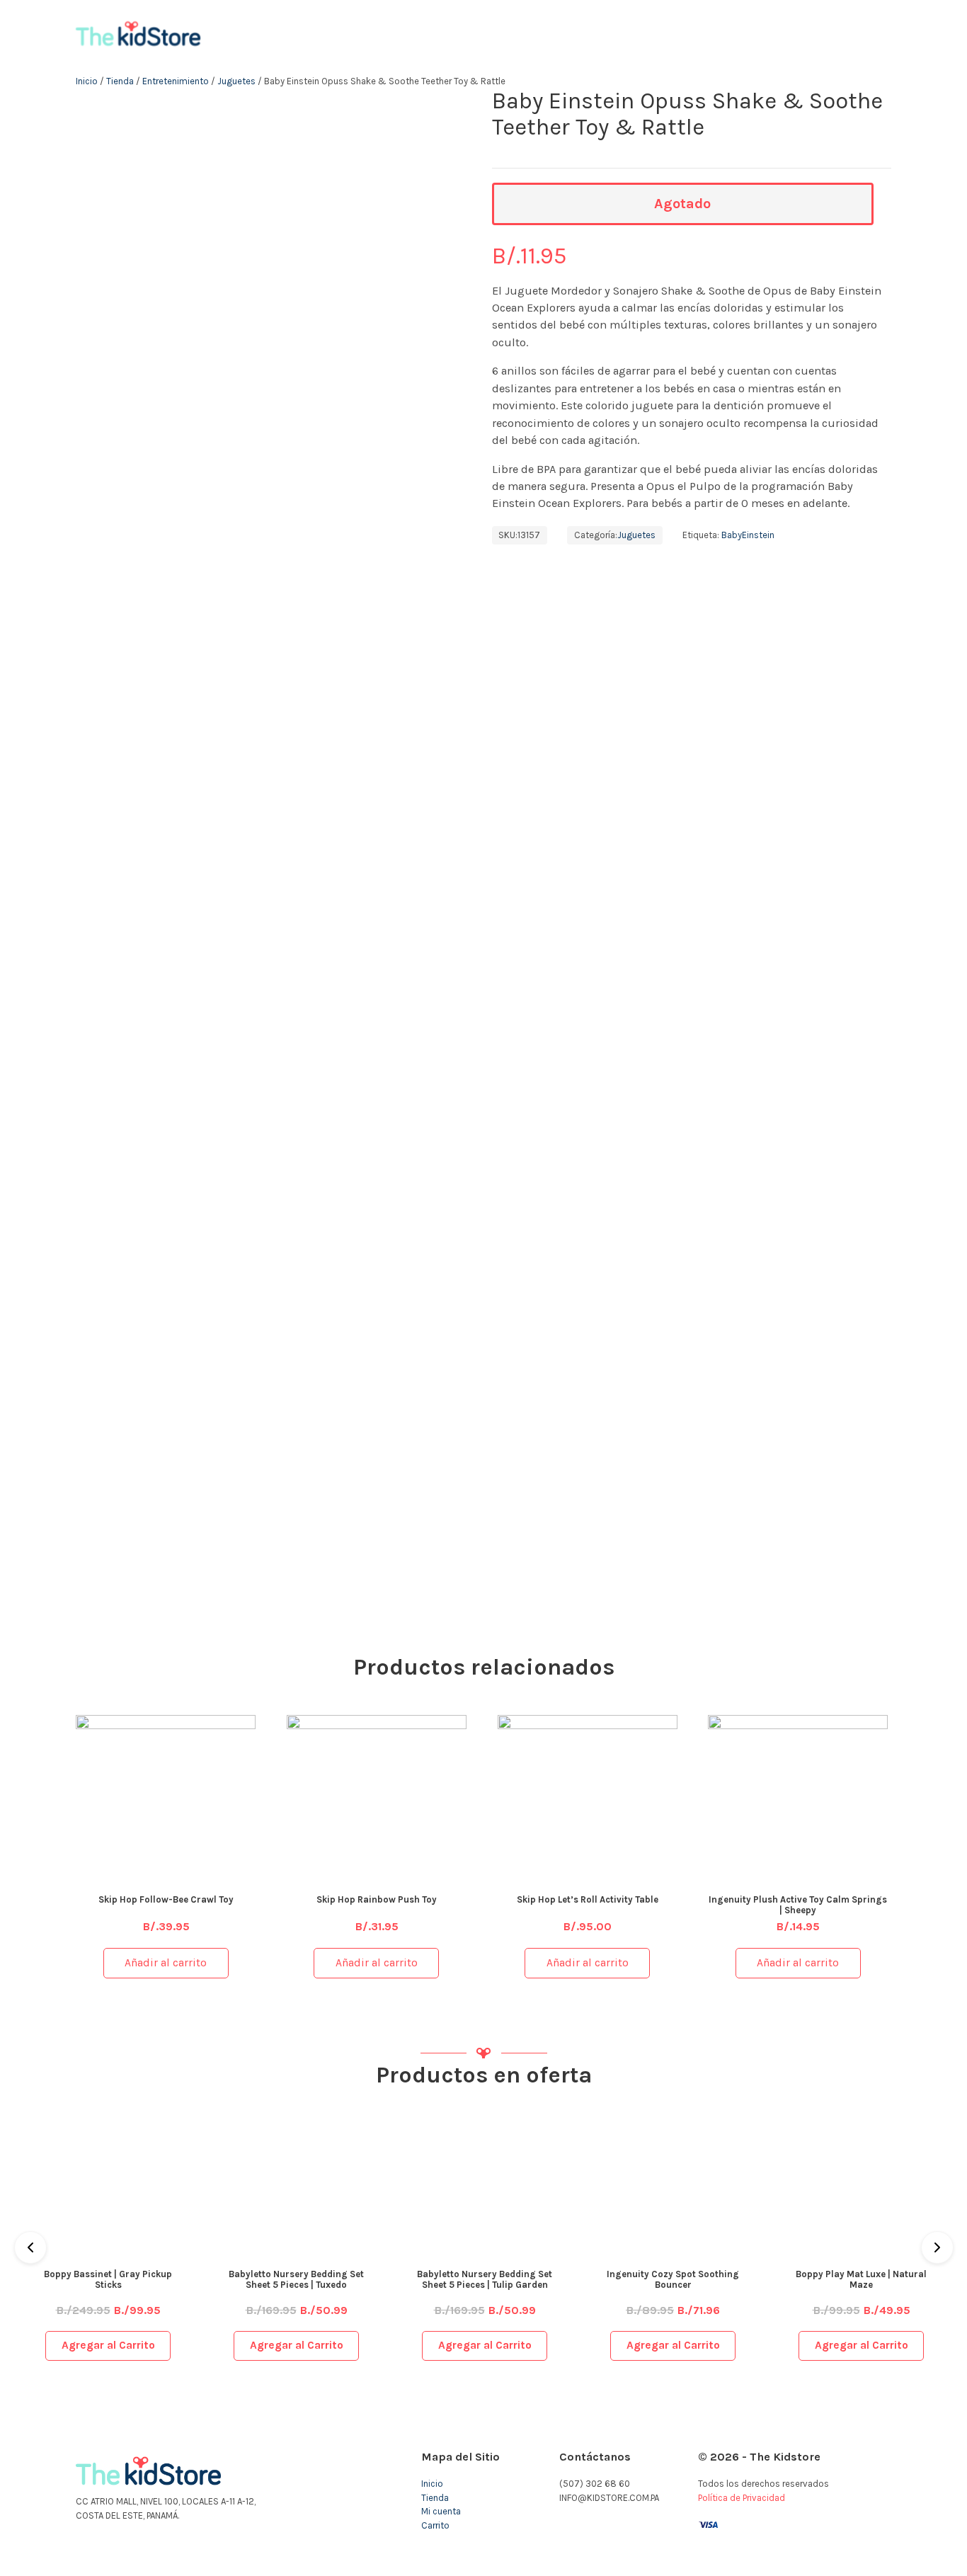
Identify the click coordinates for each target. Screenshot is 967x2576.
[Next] (937, 2247)
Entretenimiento (176, 81)
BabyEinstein (748, 535)
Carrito (435, 2525)
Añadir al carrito (166, 1963)
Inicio (87, 81)
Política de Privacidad (742, 2498)
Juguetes (236, 81)
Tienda (120, 81)
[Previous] (30, 2247)
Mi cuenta (441, 2511)
